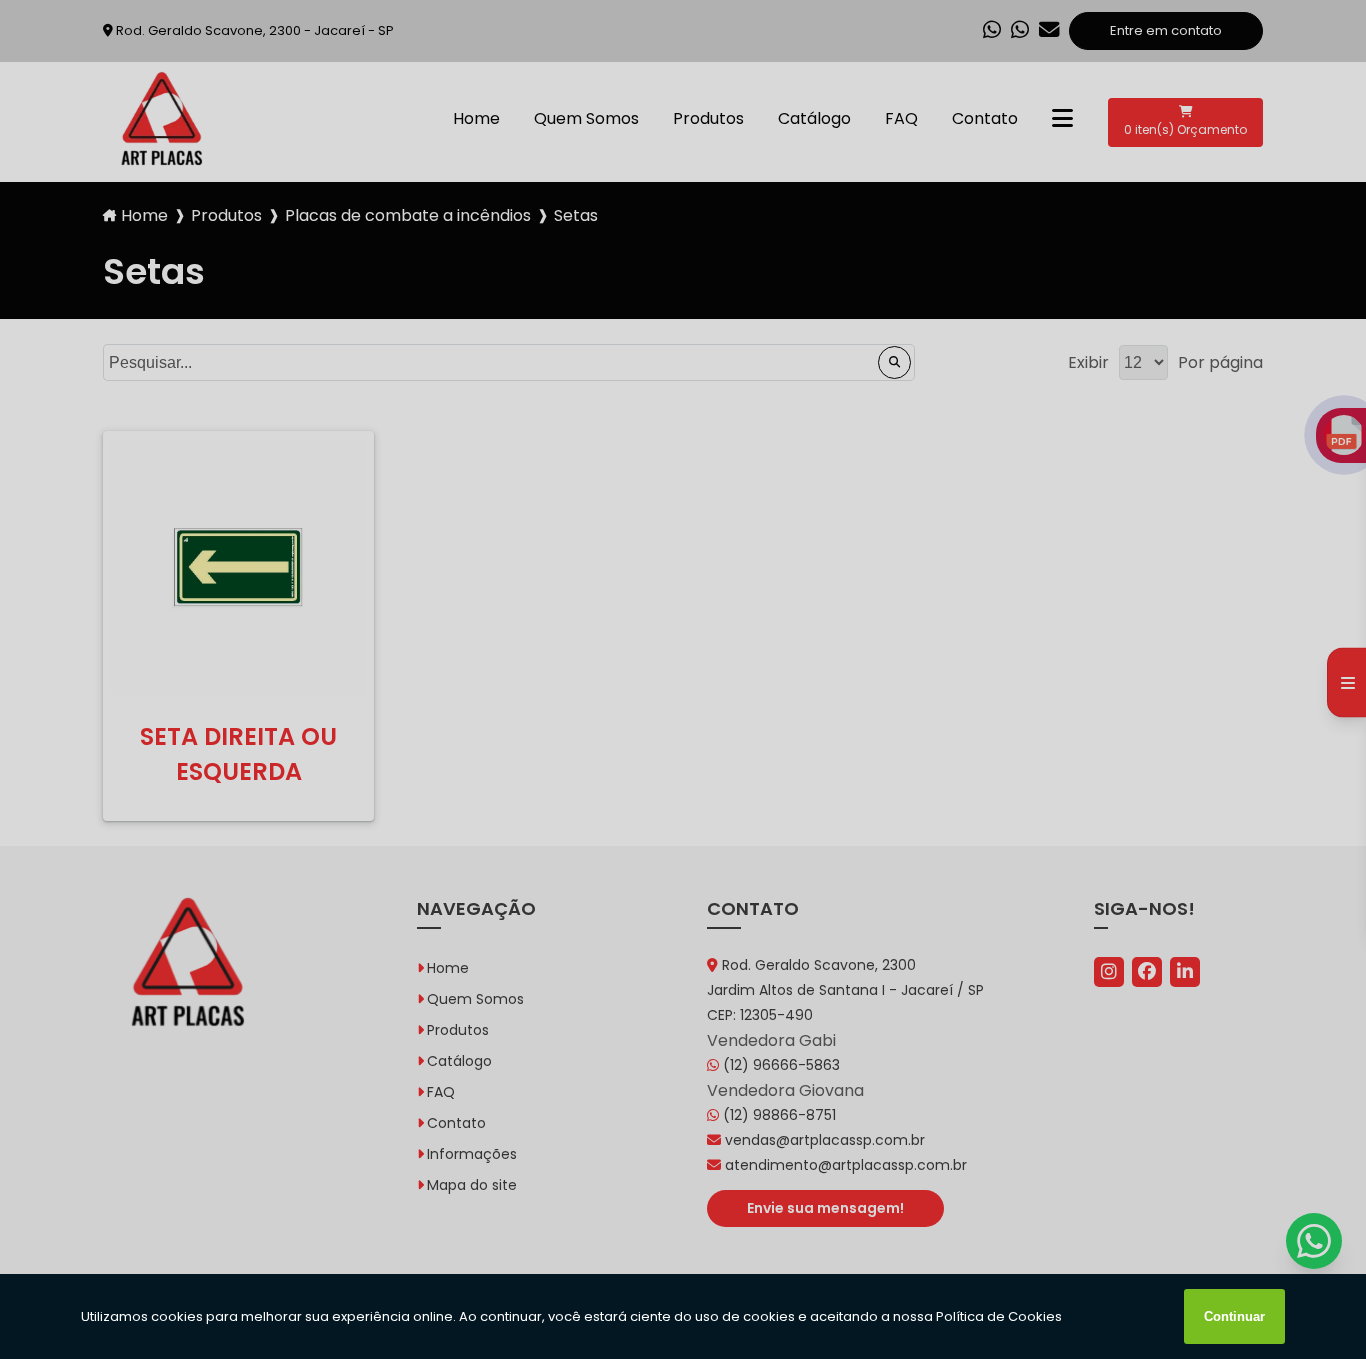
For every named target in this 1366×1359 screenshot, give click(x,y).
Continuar (1234, 1316)
